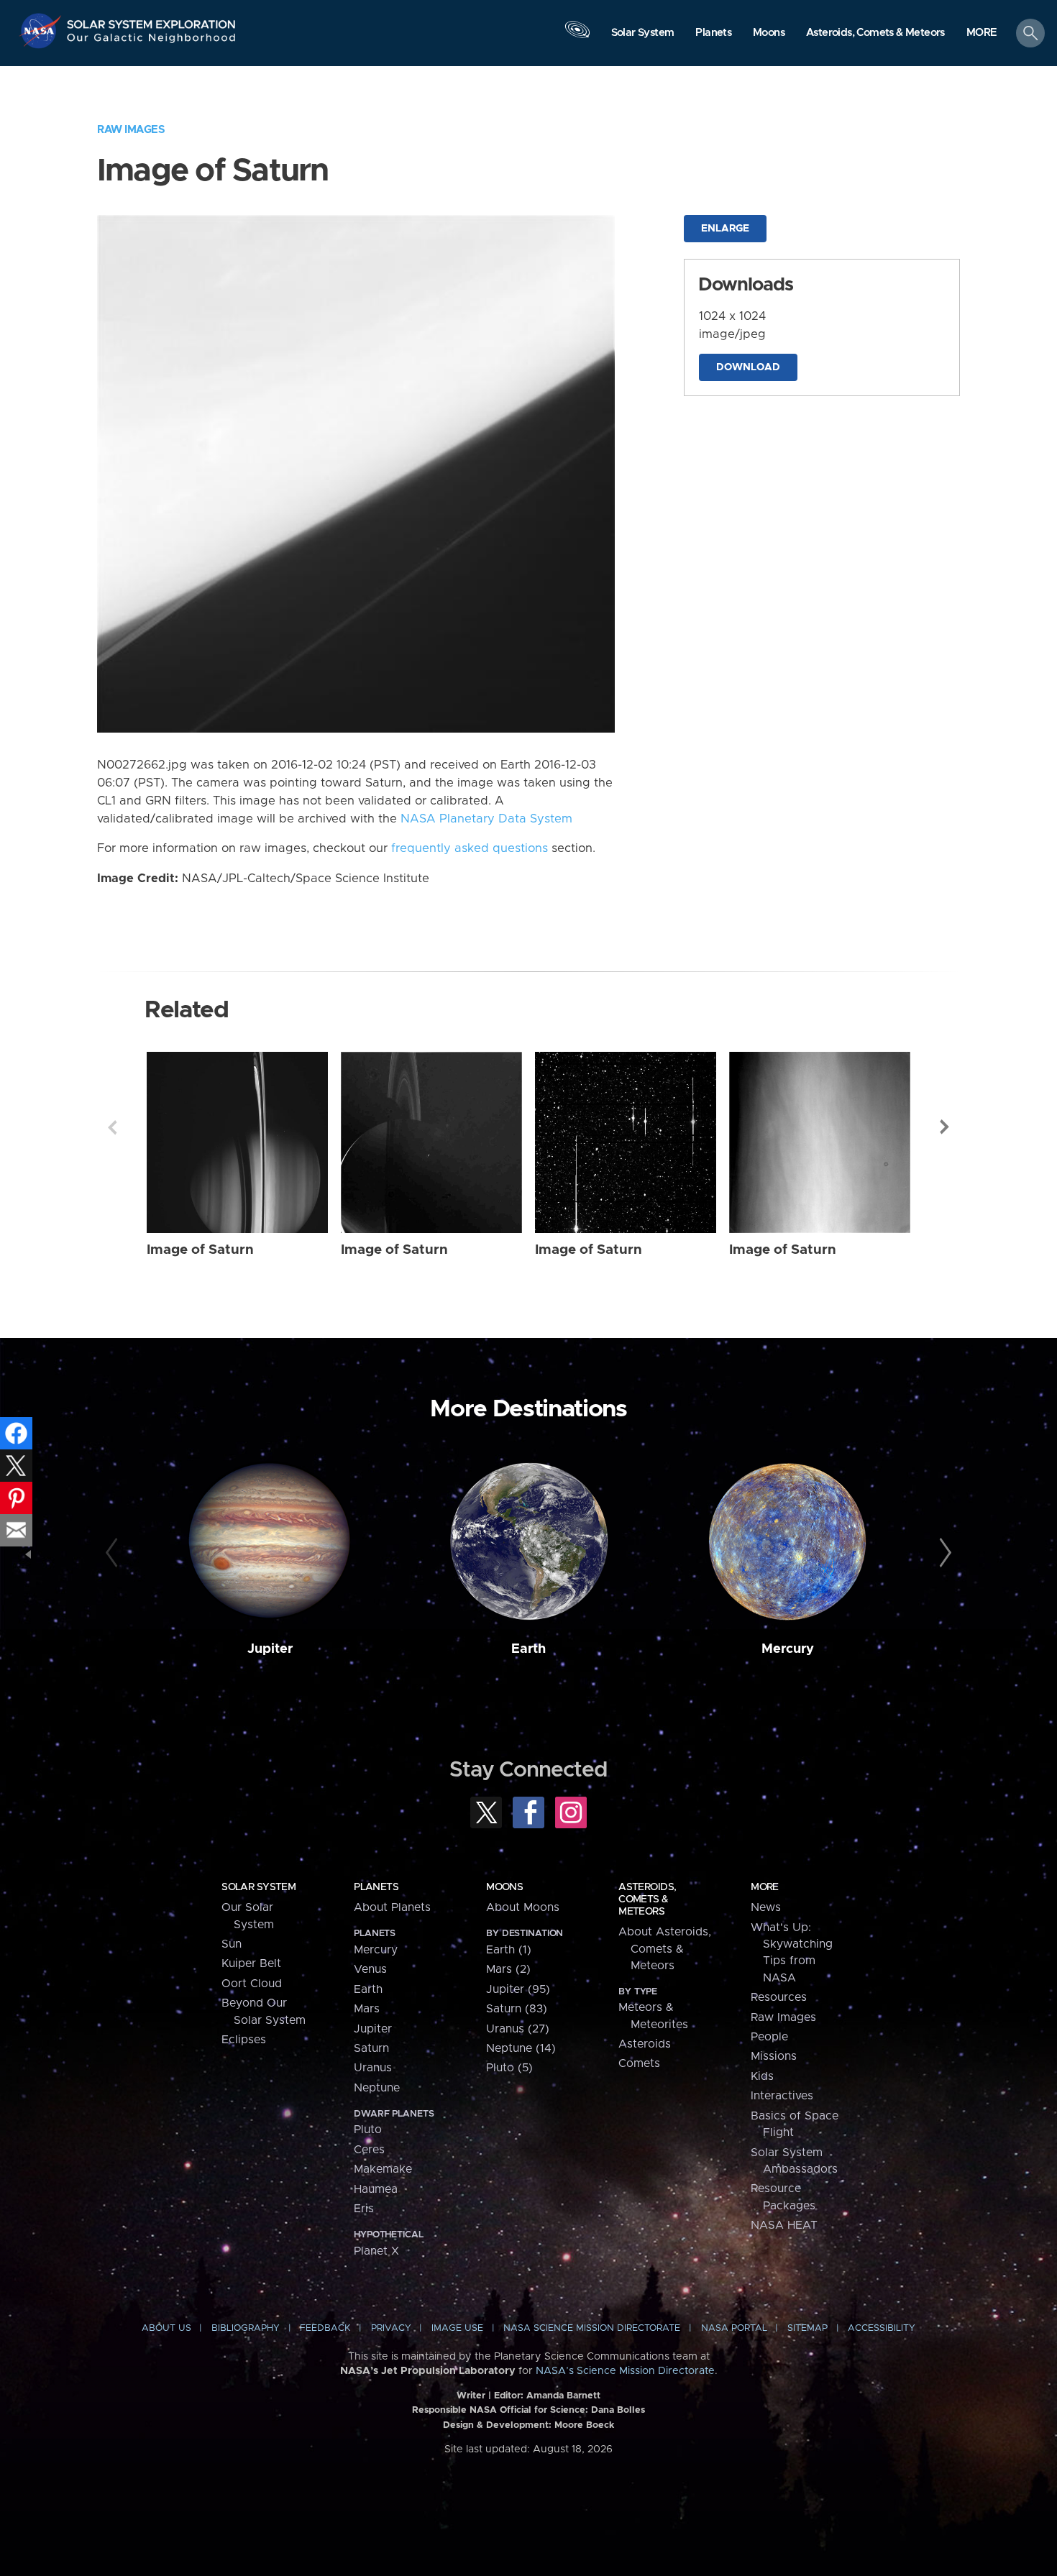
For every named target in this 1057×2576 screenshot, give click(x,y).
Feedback (325, 2328)
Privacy (391, 2328)
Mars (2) (508, 1969)
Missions (774, 2056)
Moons (504, 1887)
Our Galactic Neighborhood (152, 41)
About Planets (392, 1907)
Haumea (376, 2189)
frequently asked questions (470, 848)
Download (748, 367)
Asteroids (645, 2044)
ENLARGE (725, 229)
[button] (982, 34)
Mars (367, 2009)
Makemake (383, 2169)
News (766, 1907)
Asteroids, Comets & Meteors (647, 1899)
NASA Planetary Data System (486, 819)
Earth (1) (509, 1950)
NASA (42, 31)
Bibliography (246, 2328)
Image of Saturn (200, 1250)
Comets (639, 2063)
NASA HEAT (784, 2225)
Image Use (457, 2328)
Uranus (373, 2068)
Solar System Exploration (152, 20)
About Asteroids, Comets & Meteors (665, 1949)
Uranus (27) (518, 2029)
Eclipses (244, 2040)
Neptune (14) (521, 2048)
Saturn (371, 2048)
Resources (779, 1997)
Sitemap (807, 2328)
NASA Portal (734, 2328)
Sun (232, 1944)
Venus (370, 1969)
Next (945, 1127)
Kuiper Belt (251, 1963)
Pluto (368, 2130)
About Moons (523, 1907)
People (769, 2037)
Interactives (782, 2096)
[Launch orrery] (577, 37)
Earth (528, 1649)
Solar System (258, 1887)
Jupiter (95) (518, 1989)
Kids (762, 2076)
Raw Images (131, 130)
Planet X (376, 2251)
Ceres (369, 2150)
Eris (364, 2209)
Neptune (377, 2088)
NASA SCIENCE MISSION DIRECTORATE (592, 2328)
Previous (112, 1127)
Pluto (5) (509, 2068)
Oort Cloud (252, 1984)
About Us (166, 2328)
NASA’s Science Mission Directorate (625, 2371)
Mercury (788, 1649)
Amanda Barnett (563, 2396)
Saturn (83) (517, 2009)
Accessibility (882, 2328)
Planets (376, 1887)
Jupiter (270, 1649)
